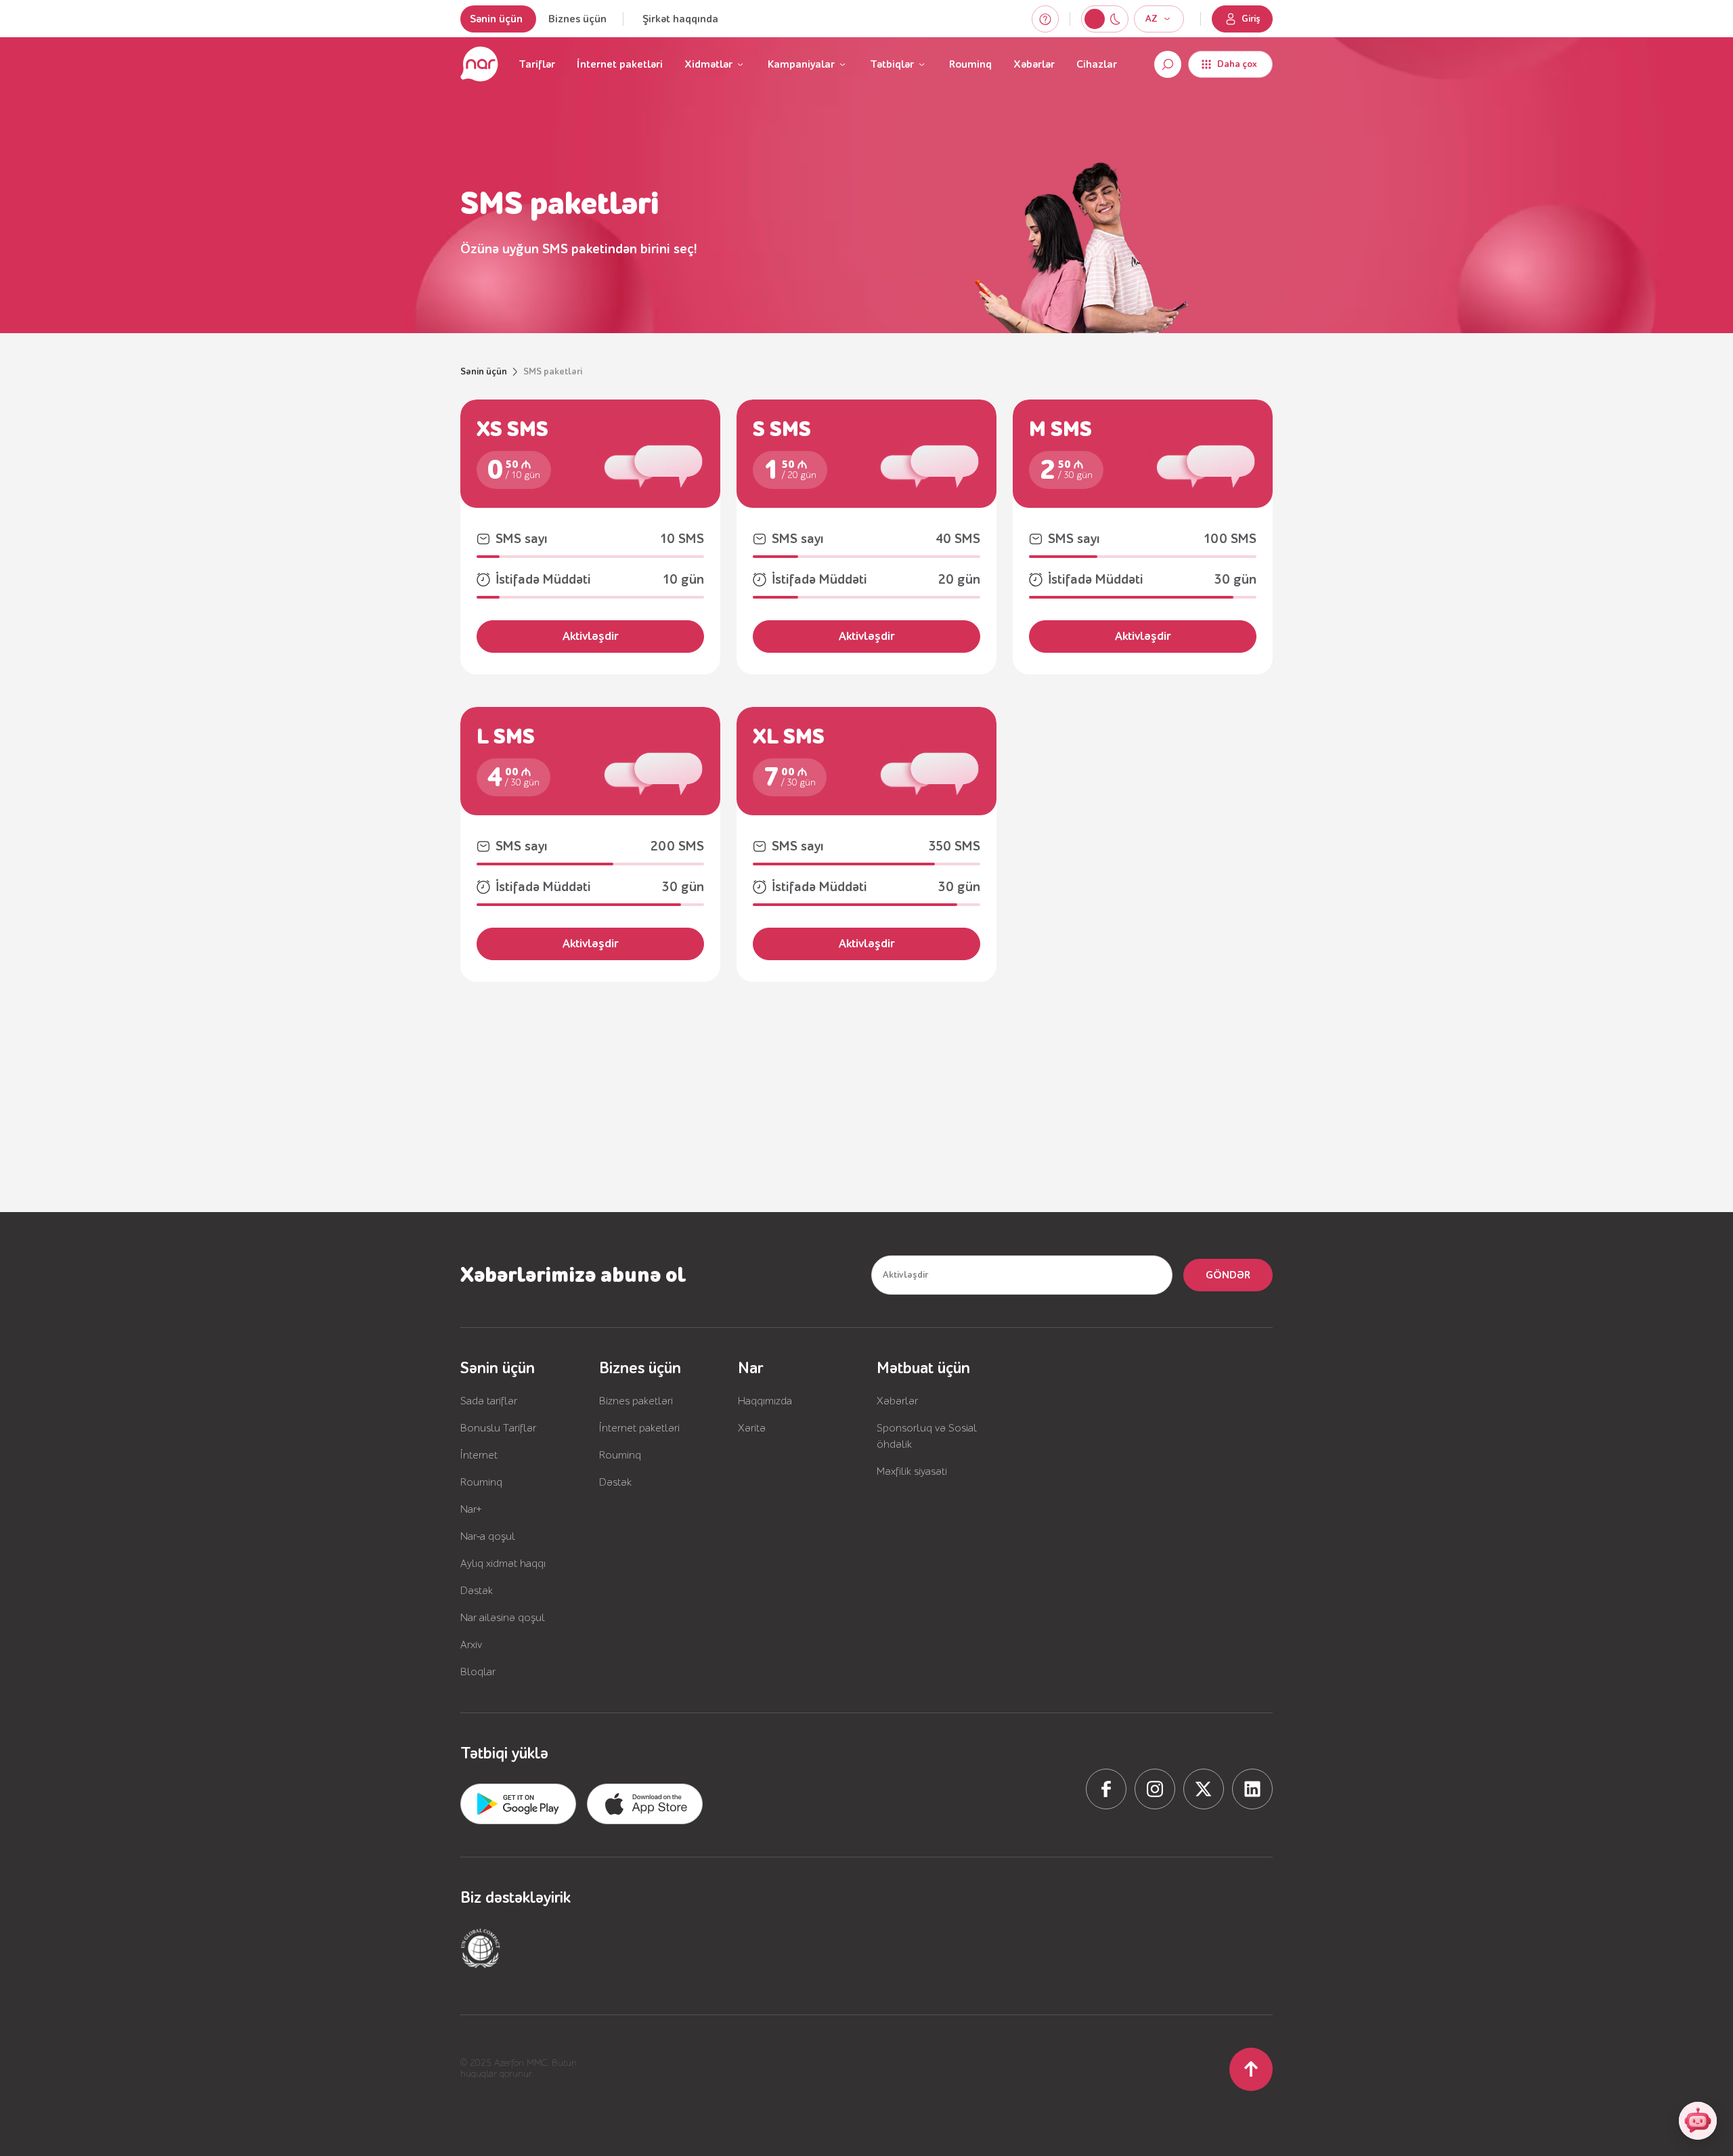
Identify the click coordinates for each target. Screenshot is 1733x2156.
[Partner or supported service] (481, 1948)
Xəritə (752, 1428)
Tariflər (537, 64)
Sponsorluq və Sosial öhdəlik (927, 1436)
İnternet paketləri (620, 64)
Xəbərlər (1034, 64)
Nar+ (471, 1509)
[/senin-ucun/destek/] (1045, 19)
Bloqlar (478, 1672)
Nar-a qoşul (488, 1536)
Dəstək (477, 1591)
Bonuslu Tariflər (498, 1428)
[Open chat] (1698, 2121)
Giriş (1251, 19)
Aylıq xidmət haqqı (503, 1564)
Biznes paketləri (636, 1401)
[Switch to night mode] (1095, 19)
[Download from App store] (518, 1804)
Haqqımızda (765, 1401)
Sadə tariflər (489, 1401)
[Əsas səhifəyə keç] (479, 64)
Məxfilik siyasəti (912, 1471)
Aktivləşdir (591, 636)
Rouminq (970, 64)
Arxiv (471, 1645)
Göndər (1228, 1275)
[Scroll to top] (1251, 2069)
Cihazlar (1097, 64)
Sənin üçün (496, 19)
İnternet (479, 1455)
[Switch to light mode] (1115, 19)
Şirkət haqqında (680, 19)
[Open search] (1168, 64)
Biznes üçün (577, 19)
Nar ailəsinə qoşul (503, 1618)
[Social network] (1106, 1789)
